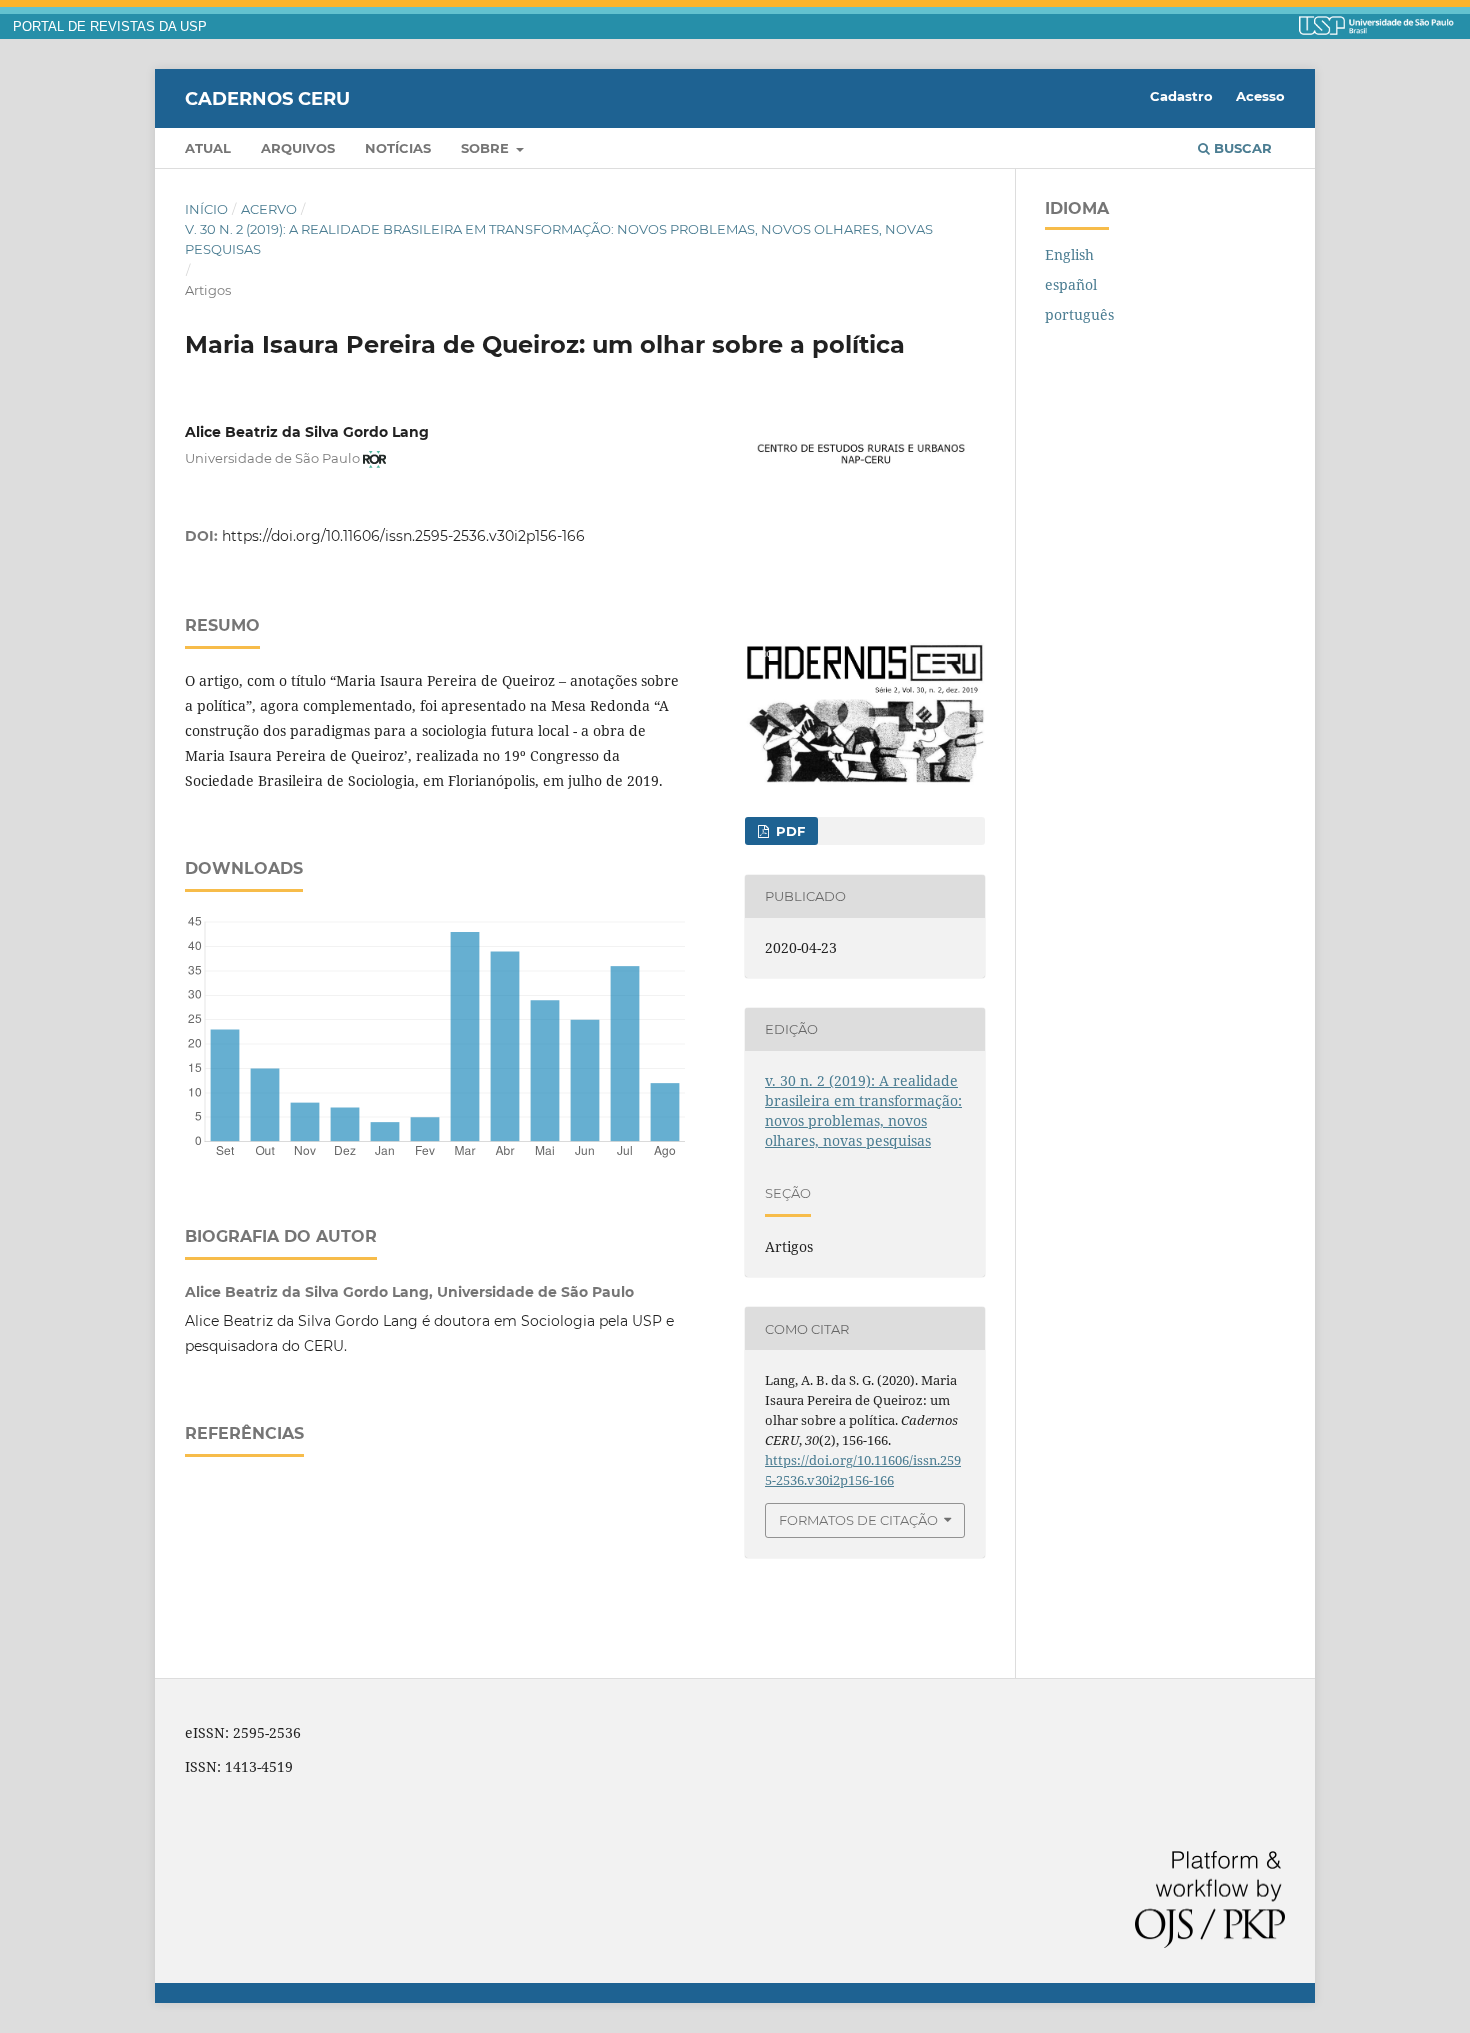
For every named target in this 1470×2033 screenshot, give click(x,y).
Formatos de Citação (858, 1520)
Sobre (487, 148)
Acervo (269, 209)
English (1069, 254)
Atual (208, 148)
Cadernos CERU (267, 98)
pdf (788, 831)
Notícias (398, 148)
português (1079, 314)
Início (206, 209)
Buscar (1241, 148)
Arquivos (298, 148)
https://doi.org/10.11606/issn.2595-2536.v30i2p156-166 (403, 536)
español (1071, 284)
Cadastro (1181, 96)
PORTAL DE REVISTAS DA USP (110, 27)
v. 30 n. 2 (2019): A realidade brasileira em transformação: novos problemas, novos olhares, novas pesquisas (559, 239)
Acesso (1260, 96)
